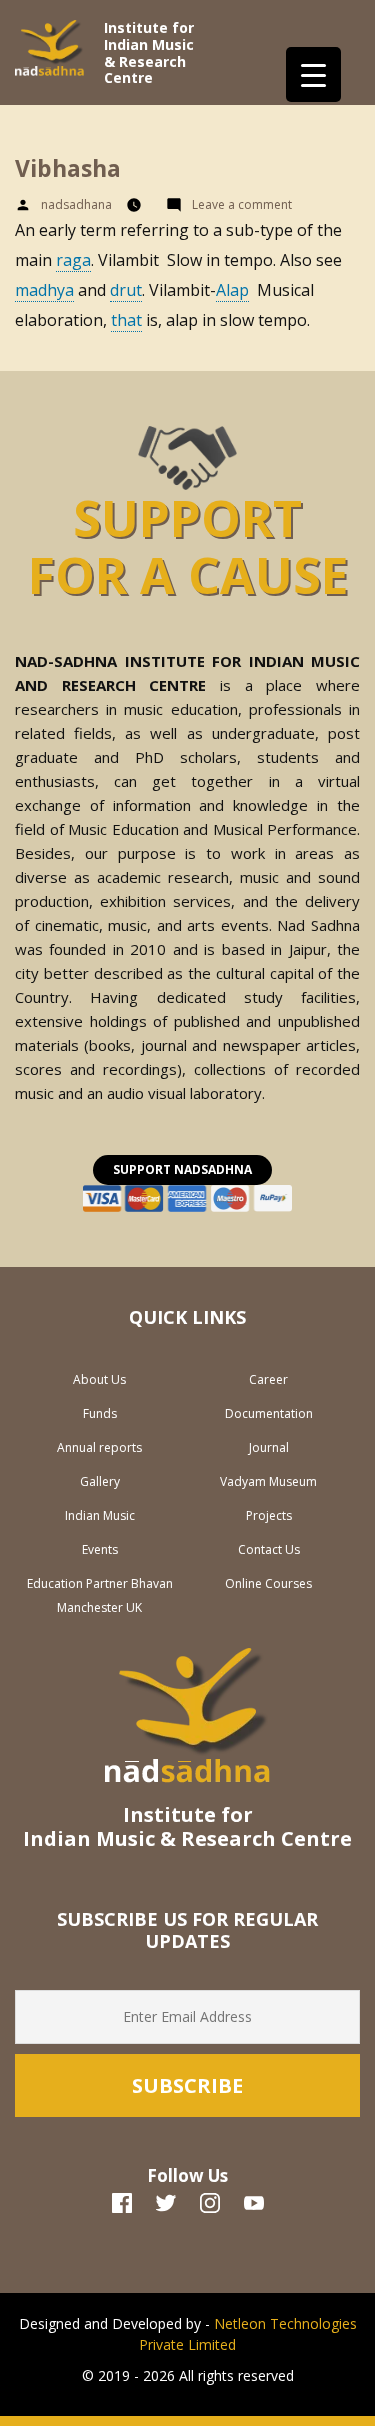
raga (73, 260)
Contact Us (269, 1549)
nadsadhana (76, 204)
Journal (269, 1447)
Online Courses (268, 1583)
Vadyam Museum (268, 1481)
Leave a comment (247, 204)
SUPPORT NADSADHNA (182, 1169)
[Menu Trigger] (313, 74)
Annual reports (99, 1447)
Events (100, 1549)
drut (126, 290)
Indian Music (100, 1515)
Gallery (100, 1481)
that (126, 320)
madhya (44, 290)
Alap (232, 290)
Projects (269, 1515)
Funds (100, 1413)
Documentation (269, 1413)
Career (268, 1379)
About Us (99, 1379)
